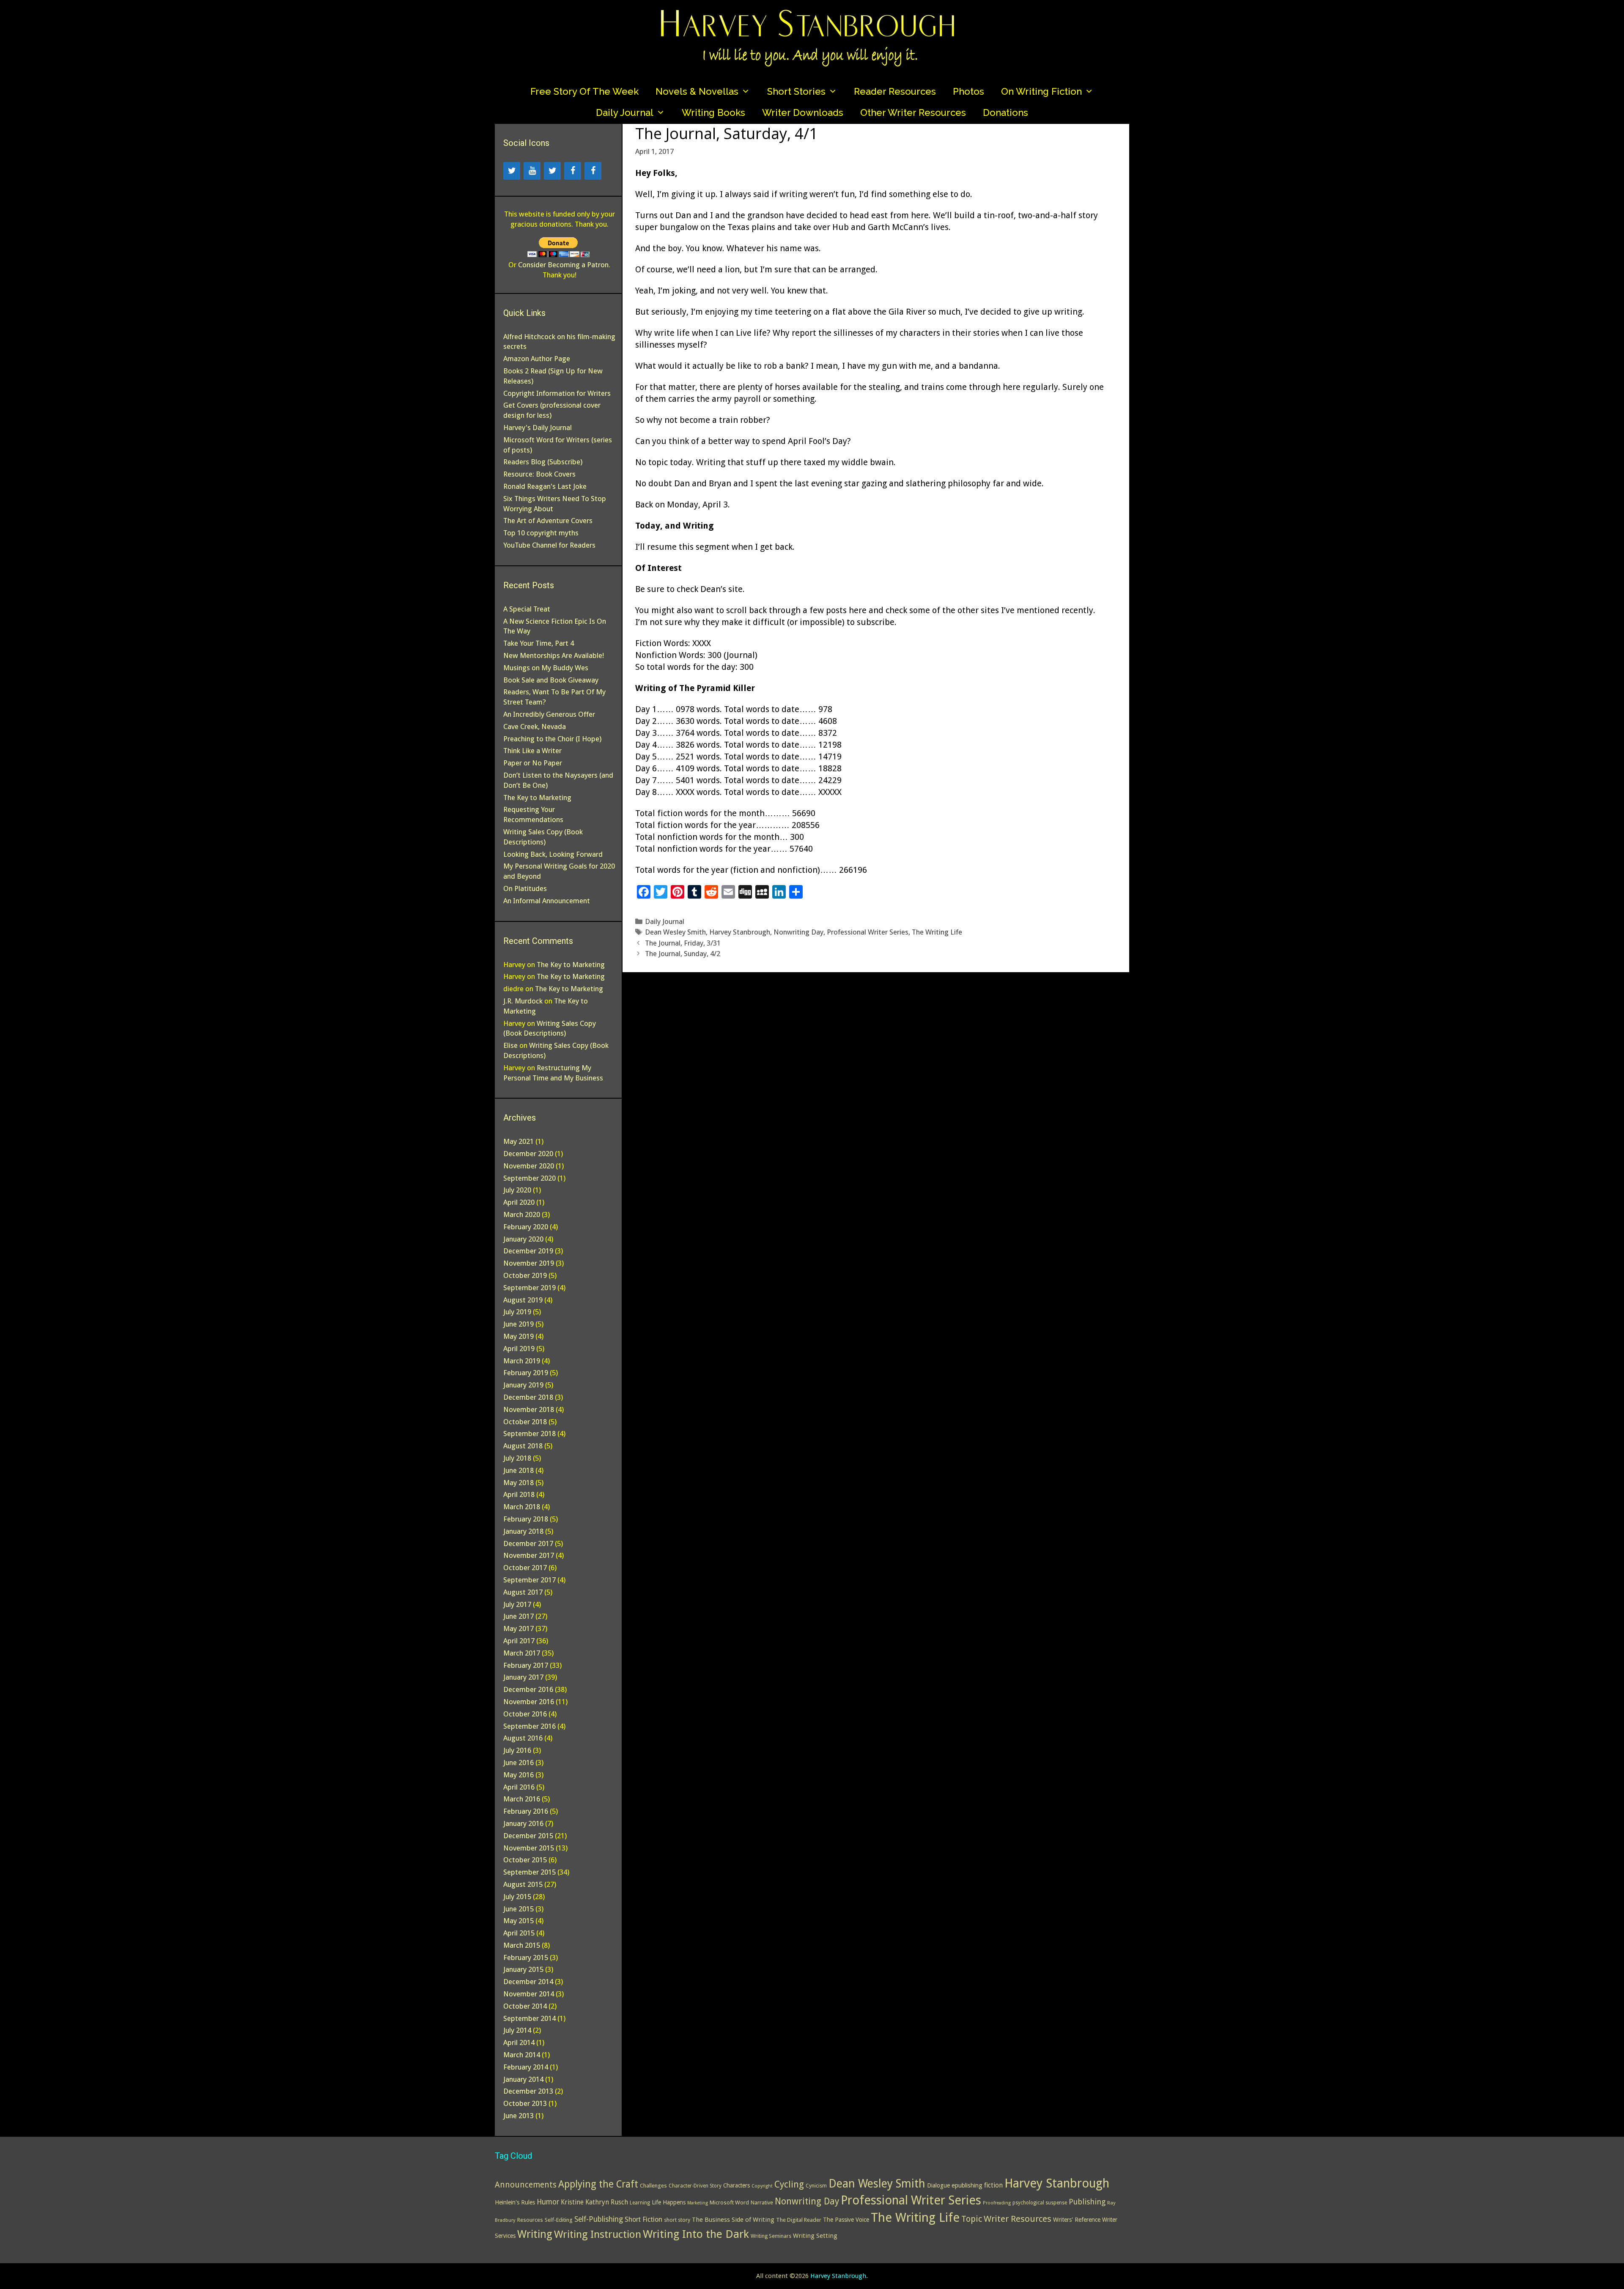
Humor (548, 2202)
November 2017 (529, 1555)
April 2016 (519, 1787)
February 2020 (526, 1227)
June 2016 (518, 1763)
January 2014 (523, 2079)
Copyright (762, 2186)
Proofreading (997, 2203)
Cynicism (816, 2186)
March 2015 (522, 1945)
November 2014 (529, 1994)
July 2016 (517, 1750)
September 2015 (529, 1872)
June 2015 (518, 1909)
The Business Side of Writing (733, 2220)
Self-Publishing (599, 2219)
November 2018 (529, 1409)
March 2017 (522, 1653)
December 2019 (528, 1251)
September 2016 (529, 1726)
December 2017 (528, 1543)
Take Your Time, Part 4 (539, 643)
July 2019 (517, 1312)
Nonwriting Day (798, 932)
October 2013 (525, 2103)
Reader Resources (895, 91)
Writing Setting (815, 2236)
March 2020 (522, 1214)
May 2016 (518, 1775)
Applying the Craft (598, 2184)
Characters (737, 2185)
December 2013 (528, 2091)
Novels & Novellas (697, 91)
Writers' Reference (1077, 2220)
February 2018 (526, 1519)
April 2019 (519, 1349)
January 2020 (523, 1239)
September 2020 (529, 1178)
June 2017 (518, 1616)
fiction (993, 2185)
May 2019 (518, 1336)
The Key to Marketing (537, 798)
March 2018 (522, 1507)
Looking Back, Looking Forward (553, 854)
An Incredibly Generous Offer (549, 714)
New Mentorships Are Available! (554, 655)
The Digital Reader (799, 2220)
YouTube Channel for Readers (549, 545)
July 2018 (517, 1458)
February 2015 (526, 1957)
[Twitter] (512, 171)
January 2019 (523, 1385)
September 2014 (529, 2018)
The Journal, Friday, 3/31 (683, 943)
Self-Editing (559, 2220)
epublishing (967, 2185)
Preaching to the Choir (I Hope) (552, 739)
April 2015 (519, 1933)
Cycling (789, 2184)
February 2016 (526, 1811)
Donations (1005, 112)
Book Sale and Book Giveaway (551, 680)
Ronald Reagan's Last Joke (545, 486)
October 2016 (525, 1714)
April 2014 (519, 2042)
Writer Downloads (803, 112)
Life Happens (669, 2202)
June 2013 (518, 2116)
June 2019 (518, 1324)
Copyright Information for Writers (557, 393)
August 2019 (523, 1300)
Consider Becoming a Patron (563, 265)
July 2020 (517, 1190)
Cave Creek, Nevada (535, 726)
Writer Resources (1018, 2219)
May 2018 (518, 1483)
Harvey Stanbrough (740, 932)
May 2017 (518, 1628)
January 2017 (523, 1677)
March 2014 (522, 2055)
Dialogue (938, 2185)
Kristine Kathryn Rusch (594, 2202)
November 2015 (529, 1848)
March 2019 (522, 1361)
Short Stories (796, 91)
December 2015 (528, 1836)
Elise (510, 1045)
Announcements (526, 2185)
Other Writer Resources (913, 112)
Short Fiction (643, 2219)
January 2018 (523, 1531)
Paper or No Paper (533, 763)
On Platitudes (525, 888)
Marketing (698, 2203)
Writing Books (713, 112)
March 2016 (522, 1799)
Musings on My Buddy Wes (546, 668)
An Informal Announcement (547, 901)
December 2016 (528, 1689)
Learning (640, 2203)
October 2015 (525, 1860)
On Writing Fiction (1041, 91)
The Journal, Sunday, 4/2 (683, 954)
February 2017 (526, 1665)
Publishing (1087, 2202)
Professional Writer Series (868, 932)
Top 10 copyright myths (541, 533)
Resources (530, 2220)
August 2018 (523, 1446)
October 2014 (525, 2006)
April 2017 (519, 1641)
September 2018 (529, 1434)
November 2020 (529, 1166)
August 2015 (523, 1884)
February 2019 (526, 1373)
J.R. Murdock (523, 1001)
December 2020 (528, 1154)
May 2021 (518, 1141)
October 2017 (525, 1568)
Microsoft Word (729, 2203)
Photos (968, 91)
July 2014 (517, 2030)
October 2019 (525, 1275)
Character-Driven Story (695, 2186)
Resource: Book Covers (539, 474)
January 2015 (523, 1969)
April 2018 (519, 1494)
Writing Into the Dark (696, 2234)
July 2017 (517, 1604)
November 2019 (529, 1263)
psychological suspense (1040, 2203)
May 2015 (518, 1921)
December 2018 (528, 1397)
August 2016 (523, 1738)
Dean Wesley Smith (675, 932)
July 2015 (517, 1897)
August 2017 (523, 1592)
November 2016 (529, 1702)
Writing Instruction (598, 2234)
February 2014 (526, 2067)
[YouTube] (532, 171)
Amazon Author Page (537, 359)
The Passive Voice (846, 2220)
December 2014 (528, 1982)
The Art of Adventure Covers (548, 521)
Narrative (762, 2203)
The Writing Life (937, 932)
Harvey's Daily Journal (538, 428)
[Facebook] (573, 171)
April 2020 (519, 1202)
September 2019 (529, 1288)
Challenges (653, 2186)
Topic (972, 2219)
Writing (535, 2234)
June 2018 (518, 1470)
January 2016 (523, 1823)
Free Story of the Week (584, 91)
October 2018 (525, 1422)
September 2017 (529, 1580)
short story (677, 2220)
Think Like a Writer (532, 751)
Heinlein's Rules (515, 2202)
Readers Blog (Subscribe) (543, 462)
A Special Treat (527, 609)
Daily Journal (625, 112)
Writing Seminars (771, 2236)
